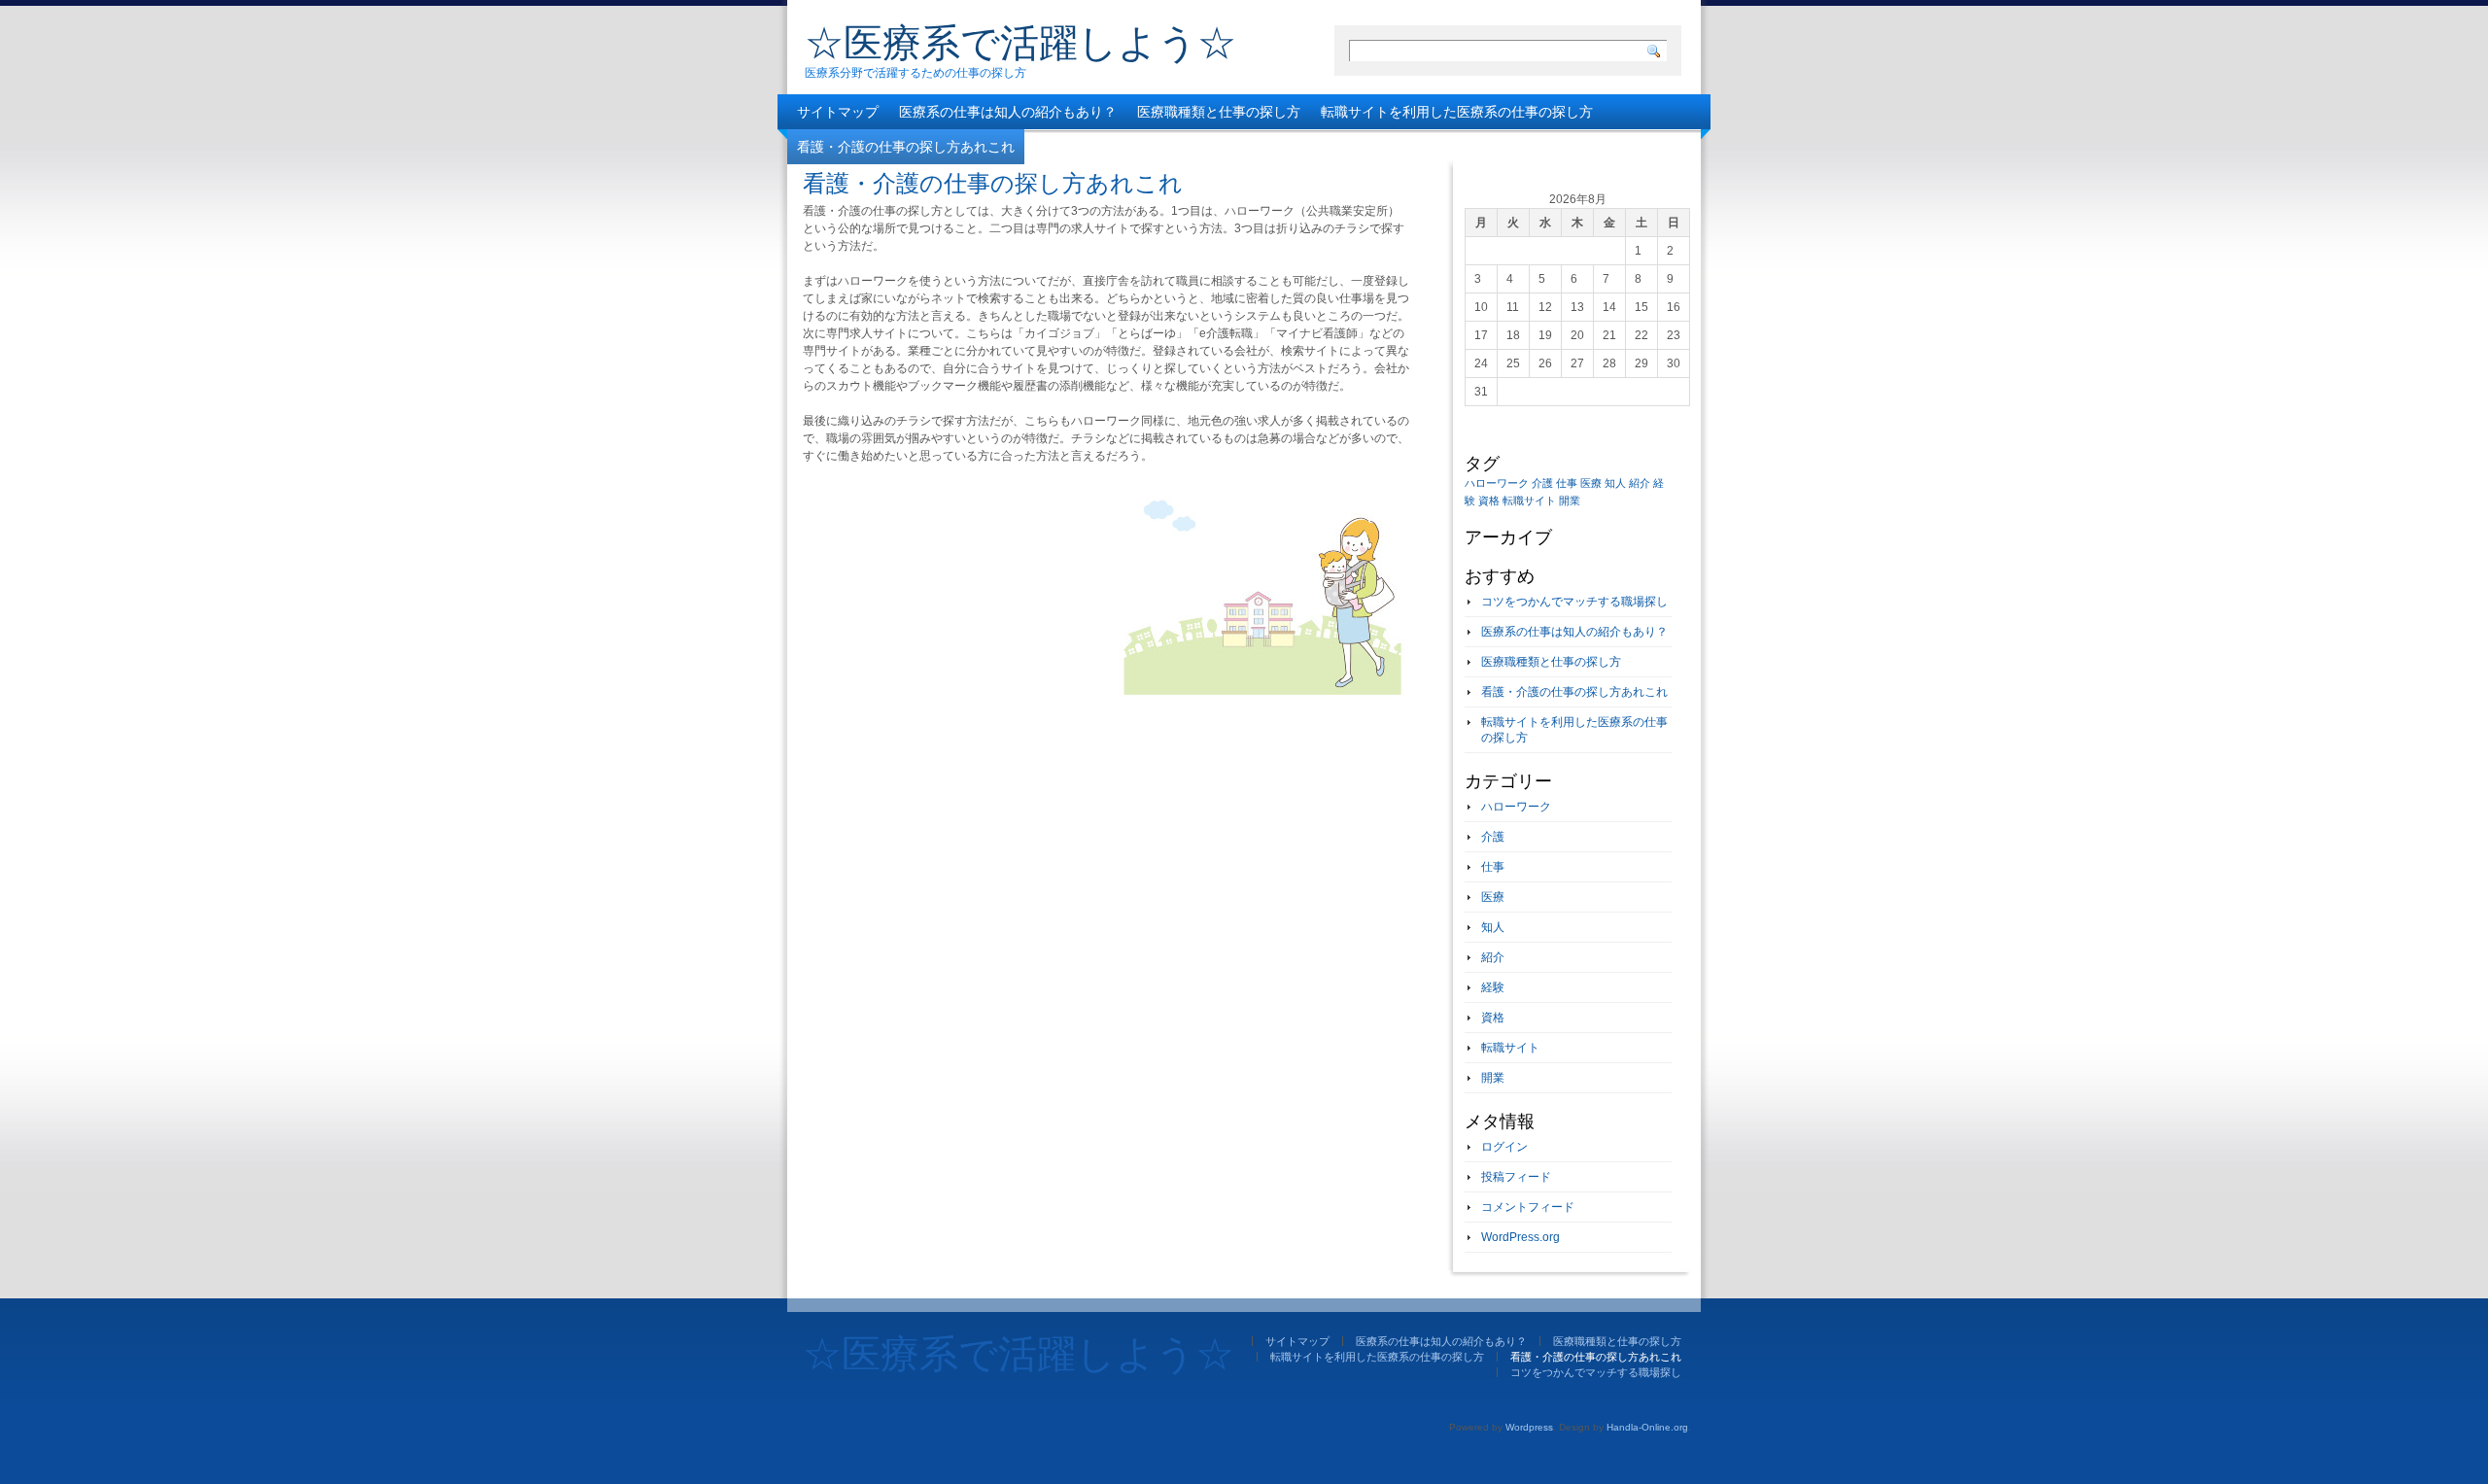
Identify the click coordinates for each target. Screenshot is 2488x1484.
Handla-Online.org (1647, 1427)
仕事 (1567, 483)
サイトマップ (838, 112)
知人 (1615, 483)
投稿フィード (1516, 1177)
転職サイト (1529, 500)
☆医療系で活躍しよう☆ (1020, 43)
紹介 (1640, 483)
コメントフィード (1528, 1207)
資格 (1489, 500)
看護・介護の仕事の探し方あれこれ (906, 147)
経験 (1493, 987)
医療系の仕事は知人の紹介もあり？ (1008, 112)
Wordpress (1529, 1427)
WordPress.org (1520, 1237)
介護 (1542, 483)
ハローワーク (1497, 483)
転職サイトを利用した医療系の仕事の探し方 (1457, 112)
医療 (1591, 483)
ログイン (1504, 1147)
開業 (1570, 500)
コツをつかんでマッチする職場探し (1144, 147)
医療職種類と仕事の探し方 (1219, 112)
